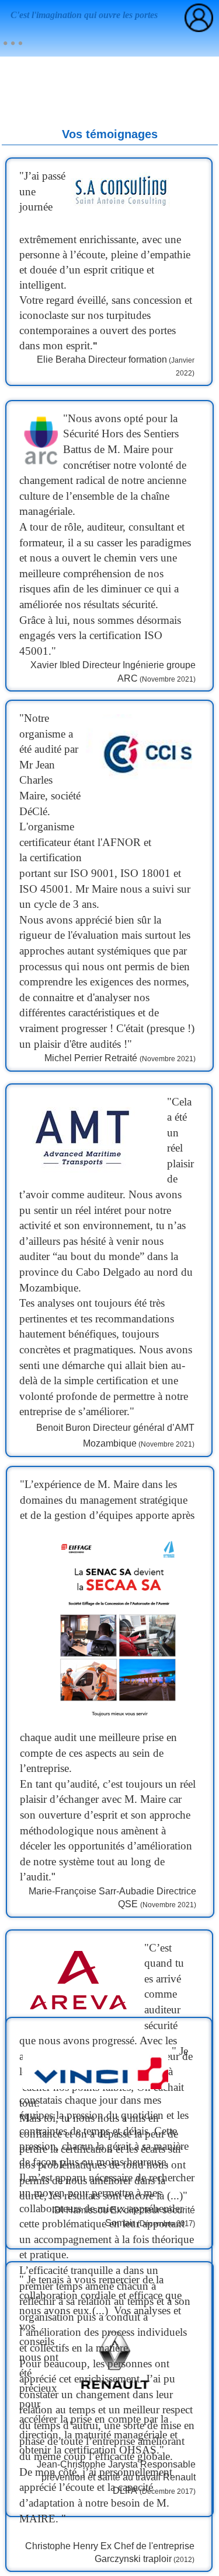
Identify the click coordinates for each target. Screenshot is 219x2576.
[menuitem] (13, 43)
